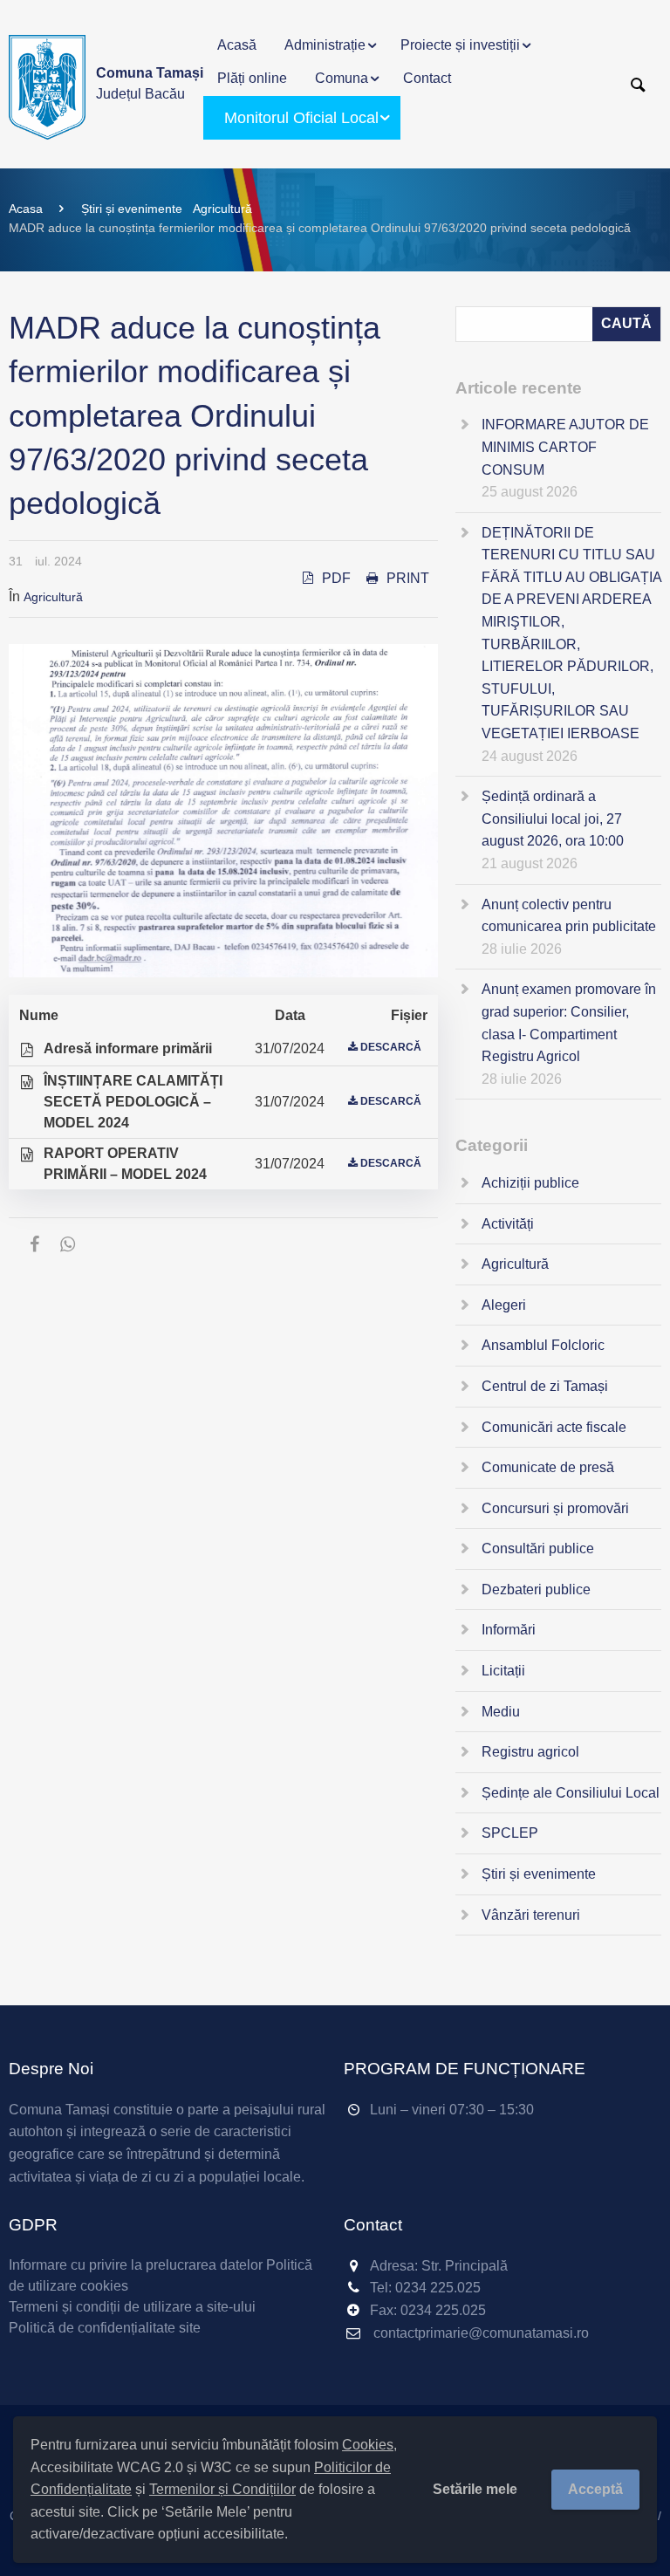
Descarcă (391, 1047)
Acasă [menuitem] (237, 45)
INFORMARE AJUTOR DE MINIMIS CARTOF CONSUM (565, 447)
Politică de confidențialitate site (105, 2328)
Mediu (501, 1712)
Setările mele (475, 2489)
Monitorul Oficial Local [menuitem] (301, 118)
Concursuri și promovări (555, 1508)
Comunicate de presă (548, 1467)
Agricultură (222, 209)
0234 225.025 (438, 2288)
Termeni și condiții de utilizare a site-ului (132, 2307)
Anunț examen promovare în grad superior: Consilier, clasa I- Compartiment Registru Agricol (569, 1023)
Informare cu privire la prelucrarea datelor (136, 2265)
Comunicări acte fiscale (554, 1427)
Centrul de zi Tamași (545, 1386)
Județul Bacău (150, 83)
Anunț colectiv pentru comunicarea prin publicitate (569, 916)
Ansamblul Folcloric (543, 1345)
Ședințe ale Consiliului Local (571, 1793)
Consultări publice (538, 1548)
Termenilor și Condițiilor (222, 2489)
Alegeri (504, 1305)
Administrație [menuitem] (325, 45)
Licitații (503, 1671)
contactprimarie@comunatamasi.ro (481, 2333)
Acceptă (595, 2489)
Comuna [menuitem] (342, 78)
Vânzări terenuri (531, 1915)
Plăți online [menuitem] (252, 78)
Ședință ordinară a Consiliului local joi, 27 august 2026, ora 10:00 (553, 819)
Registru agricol (530, 1752)
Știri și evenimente (132, 209)
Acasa (26, 209)
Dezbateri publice (536, 1589)
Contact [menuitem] (427, 78)
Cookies (368, 2445)
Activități (508, 1224)
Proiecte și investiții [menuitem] (460, 45)
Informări (509, 1630)
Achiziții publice (530, 1183)
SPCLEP (510, 1833)
